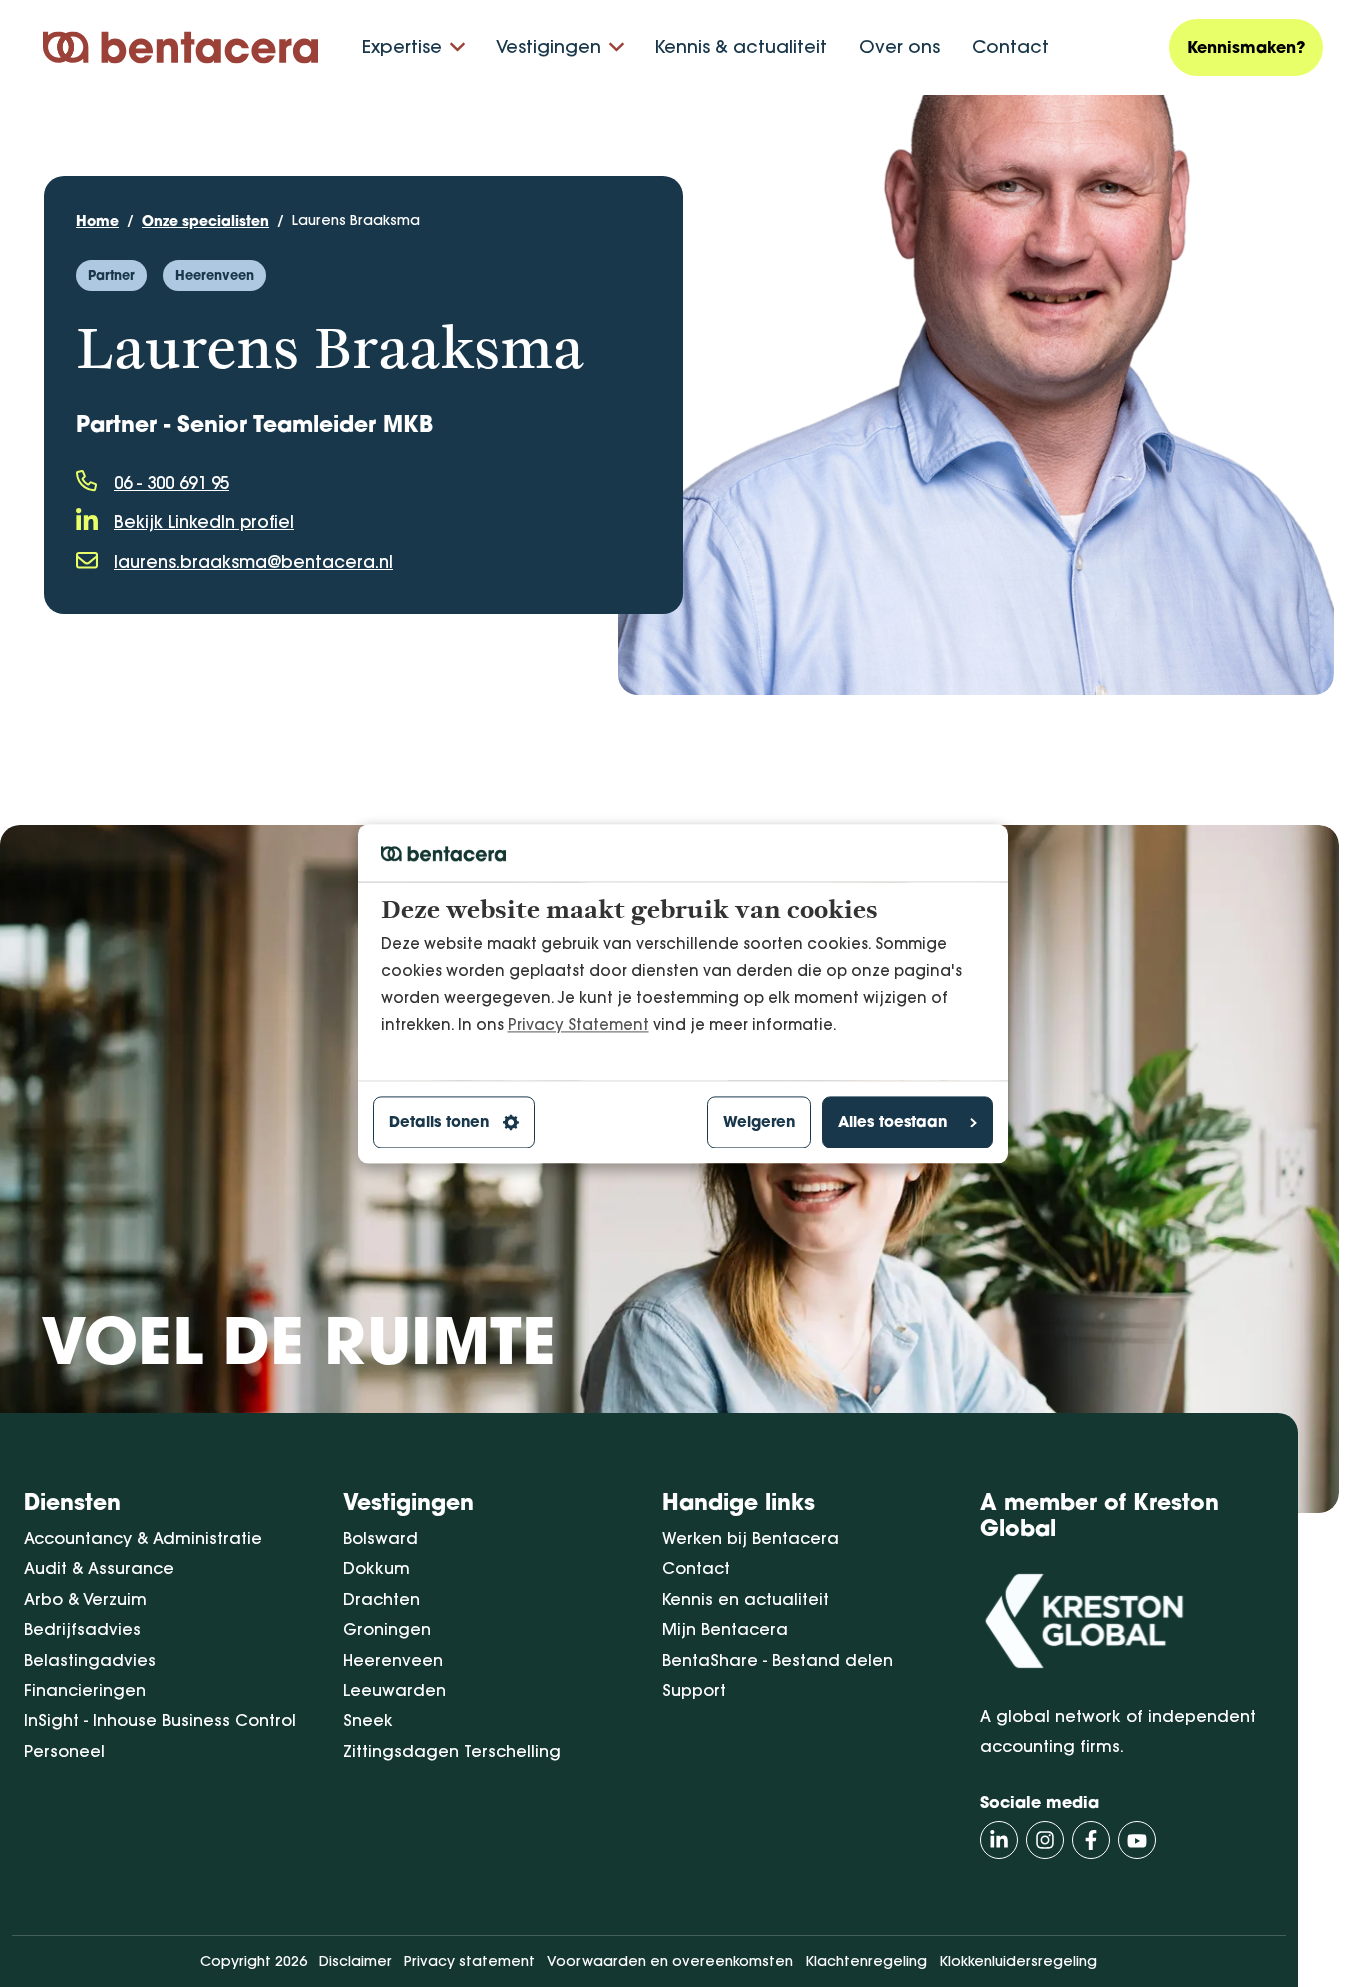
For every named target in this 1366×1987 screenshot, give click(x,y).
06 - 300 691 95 (171, 482)
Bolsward (380, 1538)
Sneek (368, 1720)
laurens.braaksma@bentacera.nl (253, 561)
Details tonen (439, 1122)
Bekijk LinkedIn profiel (204, 521)
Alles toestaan (892, 1122)
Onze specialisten (205, 220)
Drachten (381, 1599)
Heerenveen (393, 1660)
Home (97, 220)
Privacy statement (469, 1961)
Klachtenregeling (866, 1961)
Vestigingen (548, 46)
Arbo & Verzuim (85, 1599)
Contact (1010, 46)
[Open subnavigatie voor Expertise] (457, 47)
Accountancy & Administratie (143, 1538)
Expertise (402, 46)
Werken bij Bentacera (750, 1538)
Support (694, 1690)
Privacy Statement (578, 1024)
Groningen (387, 1629)
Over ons (899, 46)
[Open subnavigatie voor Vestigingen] (616, 47)
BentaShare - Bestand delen (777, 1660)
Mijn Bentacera (725, 1629)
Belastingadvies (90, 1660)
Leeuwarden (394, 1690)
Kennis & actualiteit (740, 46)
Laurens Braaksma (356, 220)
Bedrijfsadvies (82, 1629)
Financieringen (85, 1690)
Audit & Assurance (99, 1568)
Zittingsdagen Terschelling (452, 1751)
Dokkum (376, 1568)
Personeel (64, 1751)
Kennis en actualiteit (745, 1599)
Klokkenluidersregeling (1018, 1961)
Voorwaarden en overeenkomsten (670, 1961)
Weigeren (759, 1122)
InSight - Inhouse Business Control (160, 1720)
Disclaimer (355, 1961)
